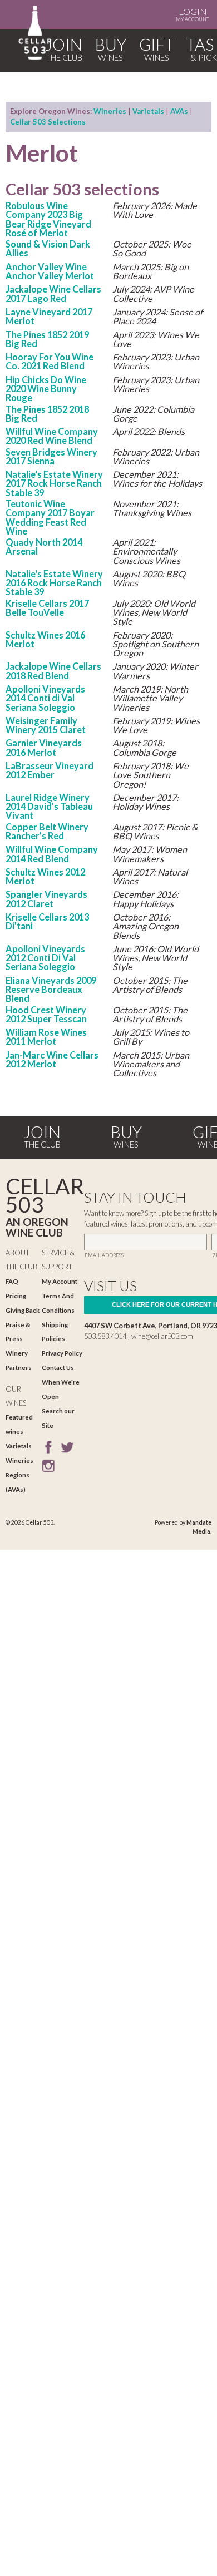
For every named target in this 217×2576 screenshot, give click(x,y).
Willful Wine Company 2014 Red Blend (52, 854)
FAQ (12, 1281)
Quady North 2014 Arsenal (44, 547)
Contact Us (58, 1368)
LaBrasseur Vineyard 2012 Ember (50, 770)
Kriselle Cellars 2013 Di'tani (47, 921)
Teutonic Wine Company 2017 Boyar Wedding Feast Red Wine (50, 517)
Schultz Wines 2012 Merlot (45, 876)
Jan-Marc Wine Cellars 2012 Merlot (52, 1059)
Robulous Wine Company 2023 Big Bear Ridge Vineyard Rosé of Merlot (48, 219)
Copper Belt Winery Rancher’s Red (47, 831)
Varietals (148, 111)
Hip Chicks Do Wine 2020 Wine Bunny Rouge (46, 389)
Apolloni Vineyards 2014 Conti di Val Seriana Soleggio (45, 698)
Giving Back (23, 1310)
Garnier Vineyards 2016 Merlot (44, 747)
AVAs (179, 111)
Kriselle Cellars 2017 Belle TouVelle (47, 608)
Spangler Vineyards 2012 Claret (46, 899)
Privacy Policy (62, 1353)
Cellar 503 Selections (48, 122)
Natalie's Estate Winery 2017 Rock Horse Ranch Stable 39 (54, 483)
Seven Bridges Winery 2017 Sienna (51, 456)
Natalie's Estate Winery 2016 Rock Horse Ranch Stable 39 (54, 583)
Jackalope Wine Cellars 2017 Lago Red (53, 293)
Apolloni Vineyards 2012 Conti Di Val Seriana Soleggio (45, 958)
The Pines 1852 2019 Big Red (47, 339)
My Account (193, 14)
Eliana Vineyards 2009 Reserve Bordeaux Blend (51, 990)
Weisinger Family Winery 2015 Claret (46, 725)
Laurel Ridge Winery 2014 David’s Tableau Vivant (49, 807)
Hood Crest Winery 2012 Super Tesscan (46, 1014)
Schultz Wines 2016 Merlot (45, 639)
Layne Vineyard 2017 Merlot (49, 316)
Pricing (16, 1296)
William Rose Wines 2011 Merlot (46, 1037)
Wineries (110, 111)
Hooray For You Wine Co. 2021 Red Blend (50, 361)
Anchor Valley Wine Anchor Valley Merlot (50, 271)
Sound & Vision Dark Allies (48, 248)
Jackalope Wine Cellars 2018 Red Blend (53, 671)
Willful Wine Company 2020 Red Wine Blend (52, 436)
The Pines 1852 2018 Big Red (47, 414)
